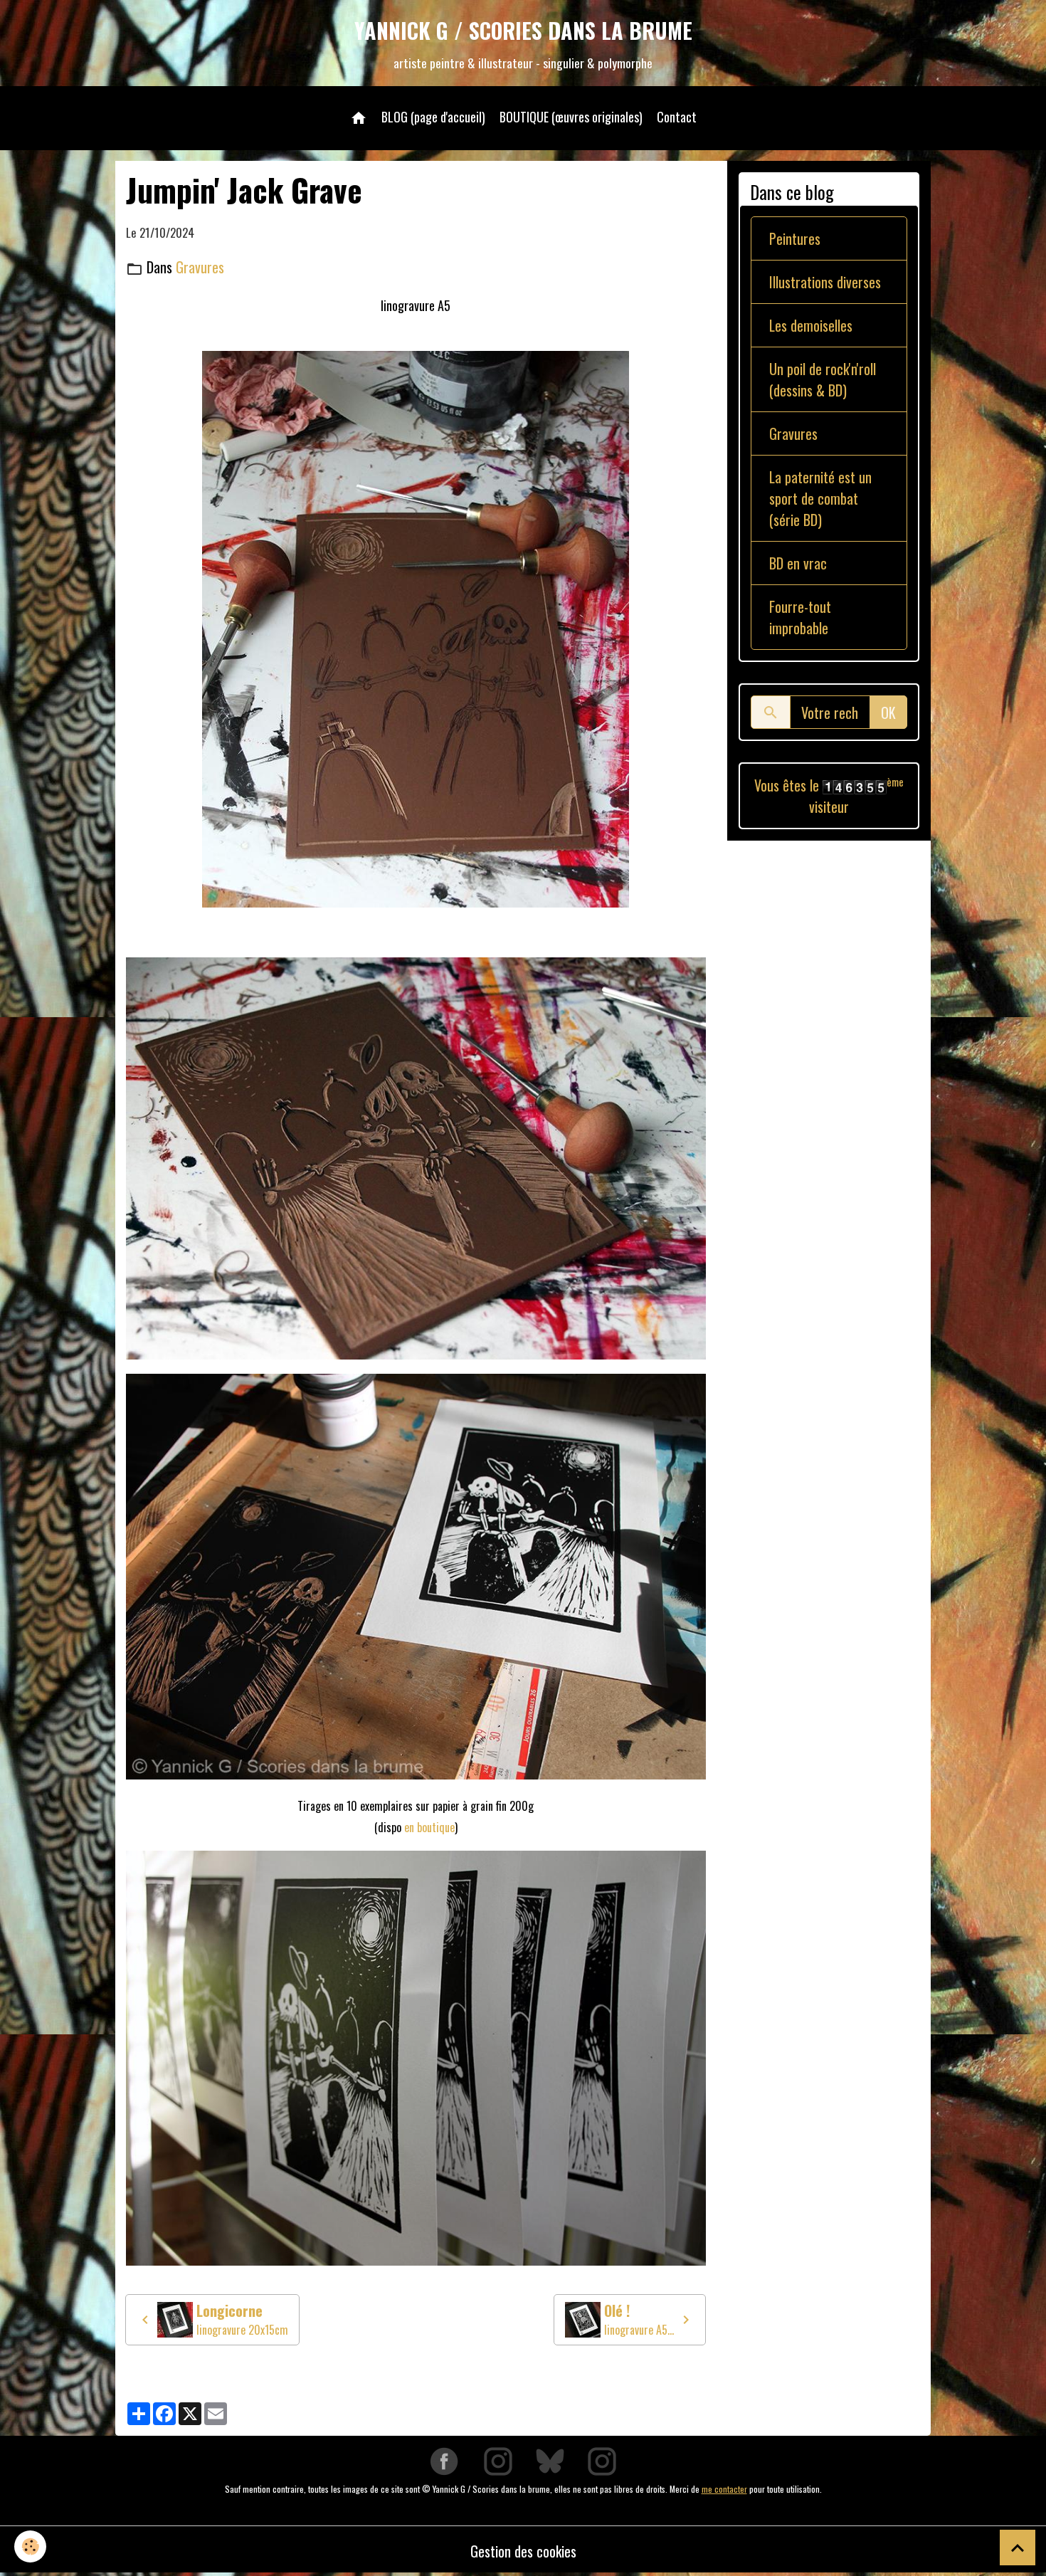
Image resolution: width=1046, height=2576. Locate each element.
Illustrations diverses (825, 282)
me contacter (724, 2489)
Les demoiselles (811, 325)
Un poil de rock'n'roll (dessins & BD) (823, 379)
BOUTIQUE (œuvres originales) (571, 117)
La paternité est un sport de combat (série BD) (820, 498)
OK (888, 713)
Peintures (795, 238)
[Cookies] (30, 2546)
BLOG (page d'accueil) (433, 117)
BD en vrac (798, 563)
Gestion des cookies (523, 2551)
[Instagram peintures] (498, 2460)
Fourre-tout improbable (800, 617)
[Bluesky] (550, 2460)
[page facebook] (444, 2460)
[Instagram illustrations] (602, 2460)
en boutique (429, 1827)
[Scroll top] (1018, 2548)
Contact (677, 117)
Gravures (200, 267)
